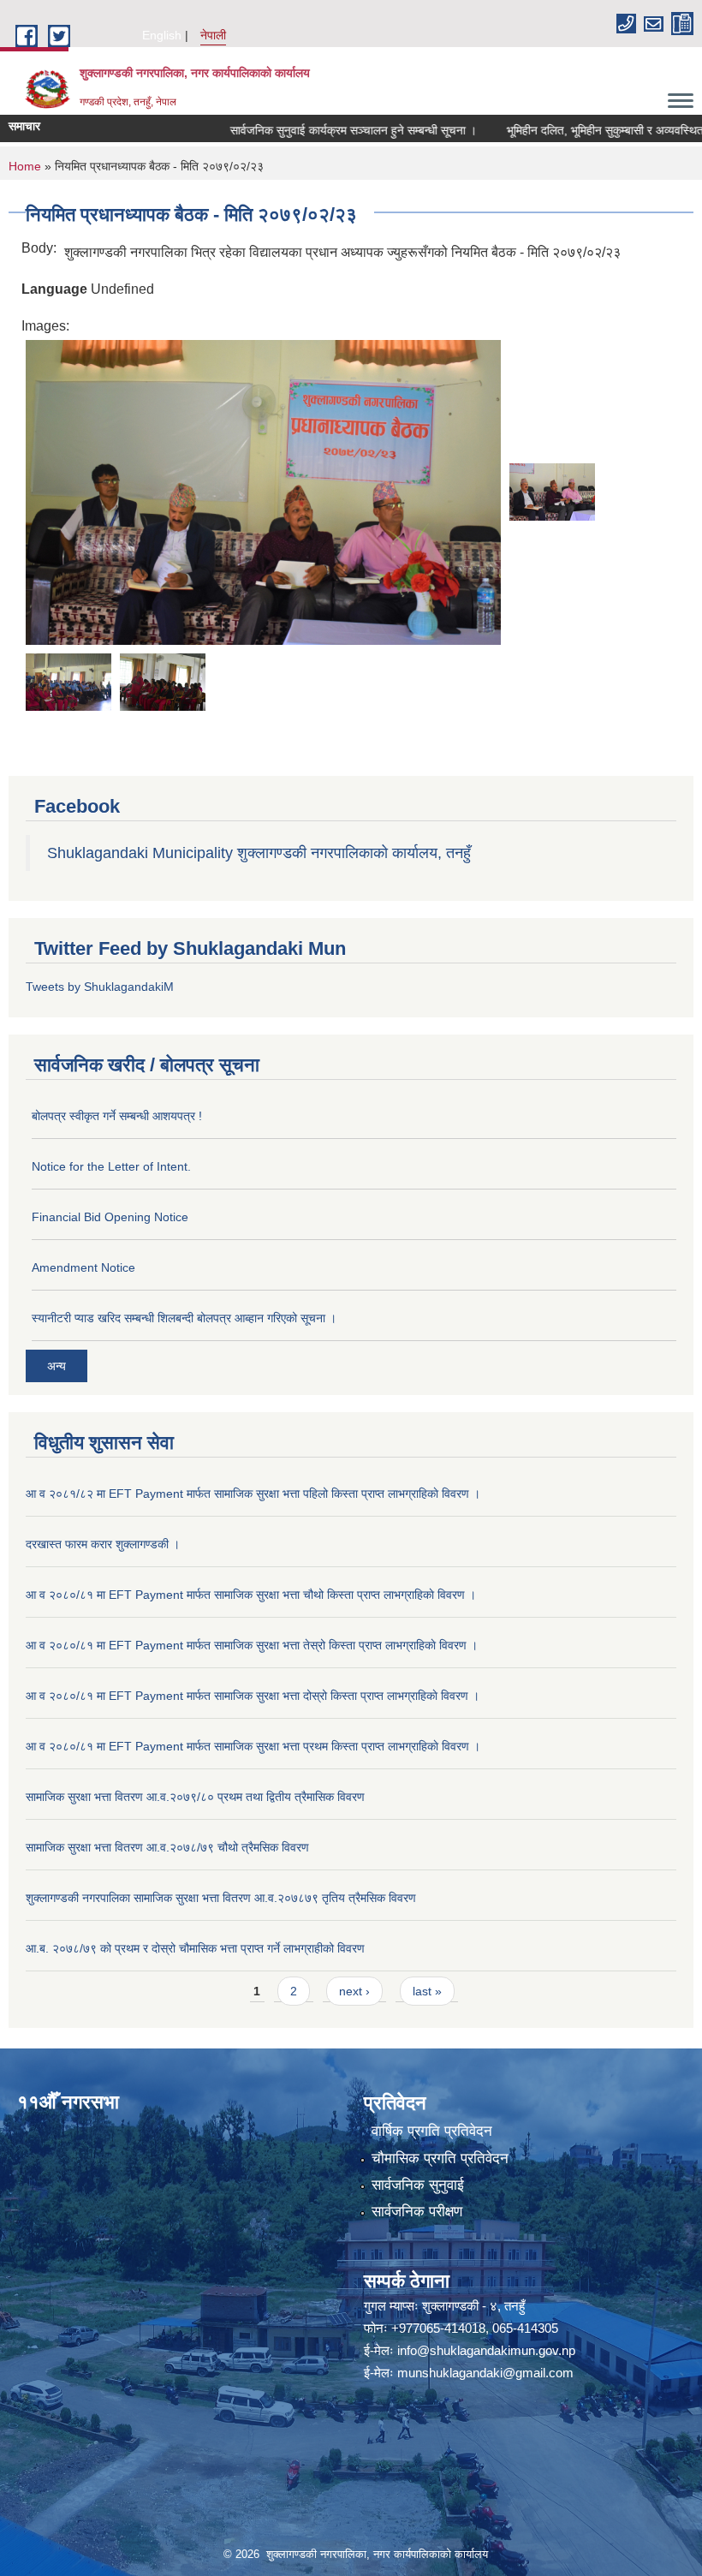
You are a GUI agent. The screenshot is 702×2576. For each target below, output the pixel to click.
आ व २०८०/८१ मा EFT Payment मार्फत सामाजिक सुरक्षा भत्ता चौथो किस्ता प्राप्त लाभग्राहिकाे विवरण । (251, 1595)
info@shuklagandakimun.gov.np (486, 2350)
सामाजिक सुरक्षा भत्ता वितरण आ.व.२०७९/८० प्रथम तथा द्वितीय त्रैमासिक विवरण (195, 1797)
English (162, 35)
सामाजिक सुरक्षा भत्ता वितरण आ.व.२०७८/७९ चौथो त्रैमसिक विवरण (167, 1847)
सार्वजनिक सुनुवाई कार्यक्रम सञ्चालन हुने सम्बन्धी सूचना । (314, 130)
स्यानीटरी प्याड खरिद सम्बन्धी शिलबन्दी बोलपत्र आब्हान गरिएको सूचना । (184, 1318)
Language (54, 289)
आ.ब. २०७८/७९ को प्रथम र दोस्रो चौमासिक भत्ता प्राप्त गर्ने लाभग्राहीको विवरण (195, 1948)
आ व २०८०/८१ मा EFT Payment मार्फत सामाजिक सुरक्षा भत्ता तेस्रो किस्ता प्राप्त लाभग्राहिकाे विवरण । (252, 1645)
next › (354, 1991)
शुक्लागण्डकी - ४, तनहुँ (473, 2306)
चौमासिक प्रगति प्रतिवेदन (440, 2159)
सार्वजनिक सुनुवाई (418, 2185)
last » (427, 1991)
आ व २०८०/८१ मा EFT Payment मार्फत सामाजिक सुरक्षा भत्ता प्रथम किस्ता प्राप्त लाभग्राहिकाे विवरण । (253, 1746)
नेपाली (213, 35)
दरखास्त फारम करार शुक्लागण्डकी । (103, 1544)
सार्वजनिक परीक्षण (417, 2212)
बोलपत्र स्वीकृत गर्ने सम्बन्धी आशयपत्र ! (117, 1116)
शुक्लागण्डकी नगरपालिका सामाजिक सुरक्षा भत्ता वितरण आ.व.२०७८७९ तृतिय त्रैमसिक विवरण (221, 1898)
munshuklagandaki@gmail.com (485, 2373)
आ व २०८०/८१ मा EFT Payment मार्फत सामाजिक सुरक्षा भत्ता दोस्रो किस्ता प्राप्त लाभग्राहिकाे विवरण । (253, 1696)
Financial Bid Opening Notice (110, 1217)
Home (25, 166)
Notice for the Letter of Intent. (111, 1166)
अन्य (57, 1366)
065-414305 (525, 2328)
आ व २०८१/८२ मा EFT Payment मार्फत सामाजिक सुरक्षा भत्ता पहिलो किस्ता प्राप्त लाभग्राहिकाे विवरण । (253, 1494)
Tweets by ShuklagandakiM (100, 987)
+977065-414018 (438, 2328)
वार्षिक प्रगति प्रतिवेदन (432, 2131)
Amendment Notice (83, 1267)
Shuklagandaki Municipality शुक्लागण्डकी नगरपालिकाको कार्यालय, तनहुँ (259, 853)
